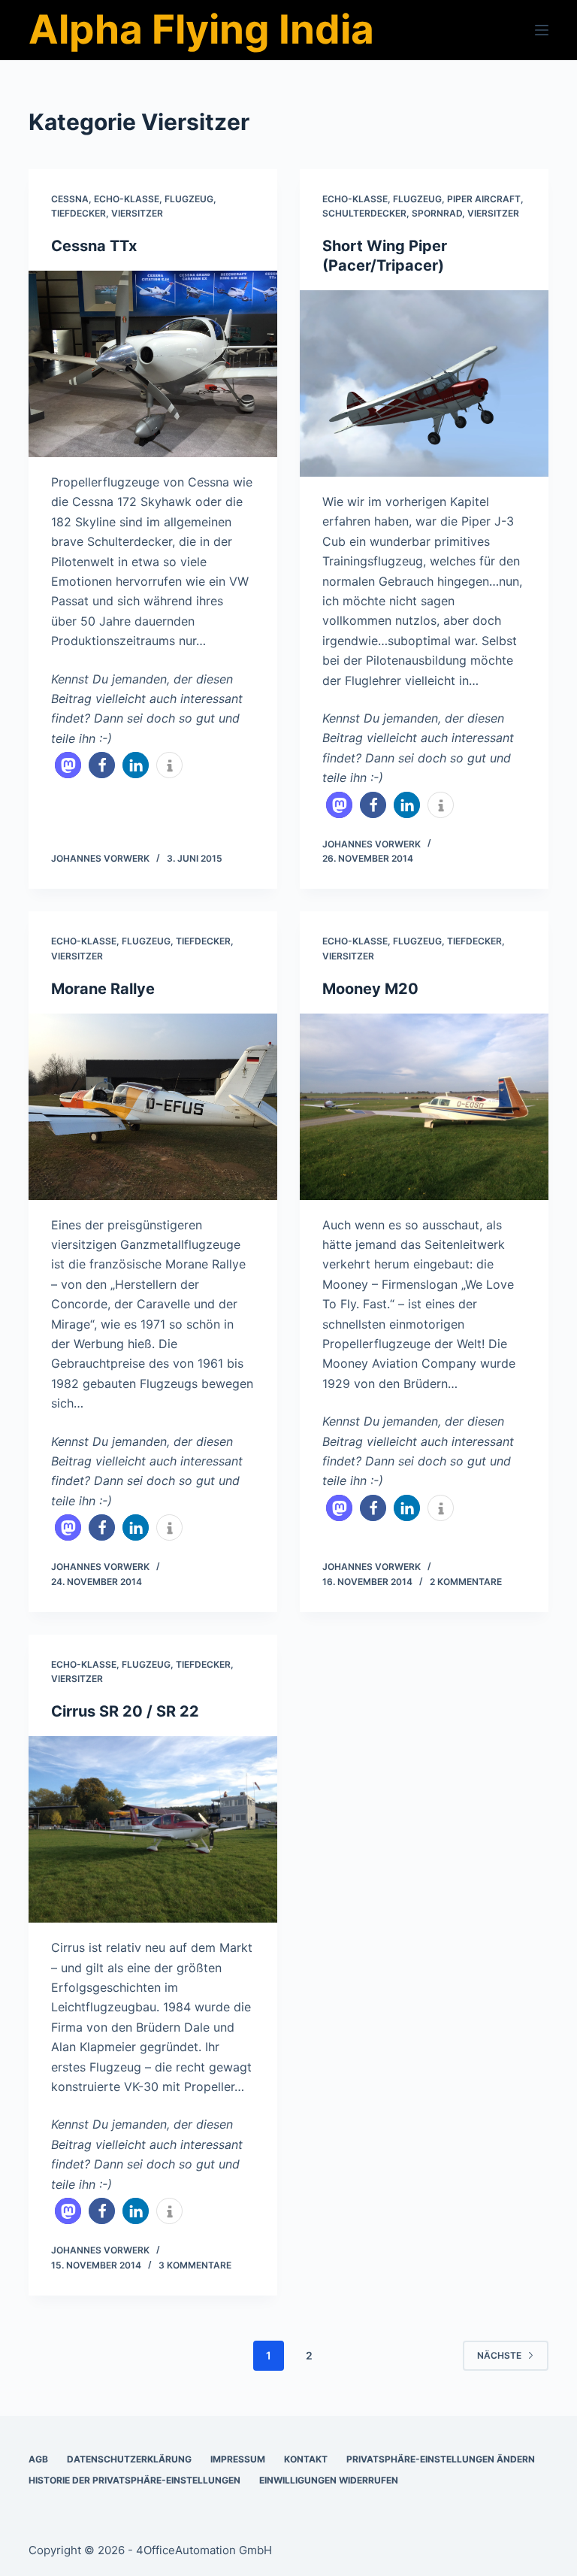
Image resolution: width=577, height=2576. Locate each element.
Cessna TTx (94, 246)
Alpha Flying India (201, 29)
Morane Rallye (103, 989)
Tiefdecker (79, 213)
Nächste (499, 2355)
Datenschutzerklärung (129, 2459)
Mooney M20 (370, 989)
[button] (68, 765)
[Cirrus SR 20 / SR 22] (153, 1829)
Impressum (238, 2459)
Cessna (70, 199)
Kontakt (306, 2459)
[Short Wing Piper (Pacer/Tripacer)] (424, 383)
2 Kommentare (466, 1582)
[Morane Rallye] (153, 1107)
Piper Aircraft (484, 199)
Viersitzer (137, 213)
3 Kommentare (195, 2265)
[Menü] (542, 30)
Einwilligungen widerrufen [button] (329, 2480)
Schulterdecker (364, 213)
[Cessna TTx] (153, 364)
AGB (38, 2459)
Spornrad (437, 213)
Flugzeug (189, 199)
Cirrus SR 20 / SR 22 (125, 1711)
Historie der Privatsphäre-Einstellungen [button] (134, 2480)
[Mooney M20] (424, 1107)
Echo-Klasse (127, 199)
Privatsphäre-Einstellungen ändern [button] (441, 2459)
